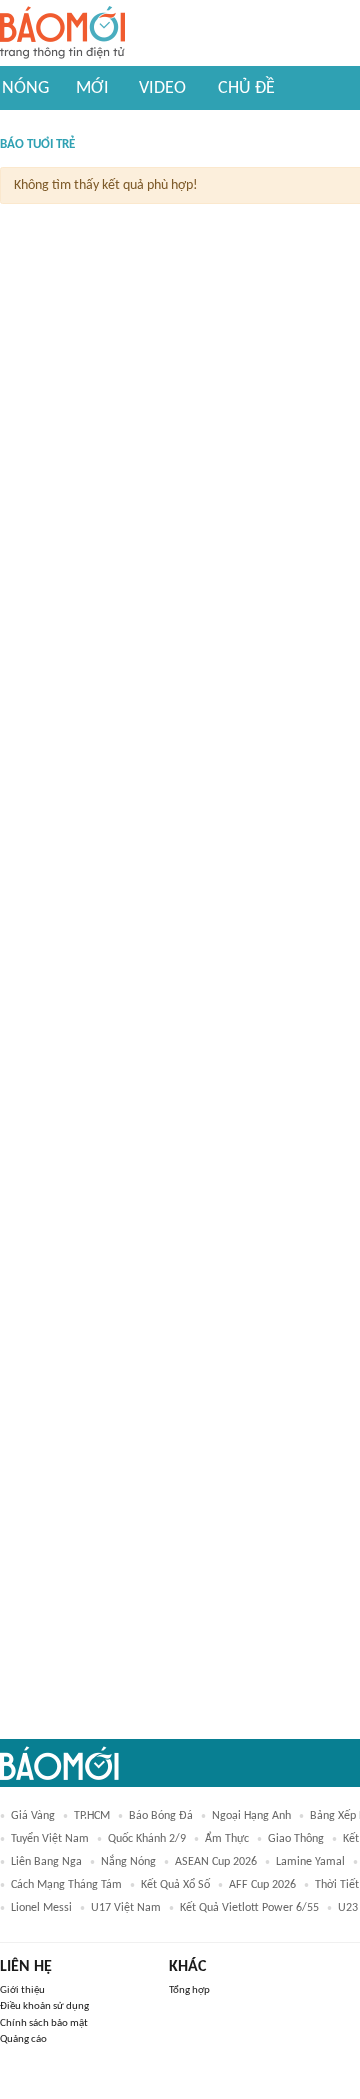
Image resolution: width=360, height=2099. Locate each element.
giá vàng (33, 1816)
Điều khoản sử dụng (44, 2006)
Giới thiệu (22, 1990)
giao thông (296, 1839)
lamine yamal (310, 1862)
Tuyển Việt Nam (50, 1839)
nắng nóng (128, 1862)
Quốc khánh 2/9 (147, 1839)
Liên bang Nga (46, 1862)
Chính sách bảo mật (44, 2023)
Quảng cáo (23, 2039)
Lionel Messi (41, 1908)
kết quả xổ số (175, 1885)
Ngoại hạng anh (251, 1816)
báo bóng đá (161, 1816)
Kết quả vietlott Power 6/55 (249, 1908)
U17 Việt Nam (126, 1908)
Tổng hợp (189, 1990)
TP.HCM (92, 1816)
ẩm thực (227, 1839)
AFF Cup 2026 (262, 1885)
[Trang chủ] (62, 33)
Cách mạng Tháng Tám (66, 1885)
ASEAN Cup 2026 (216, 1862)
